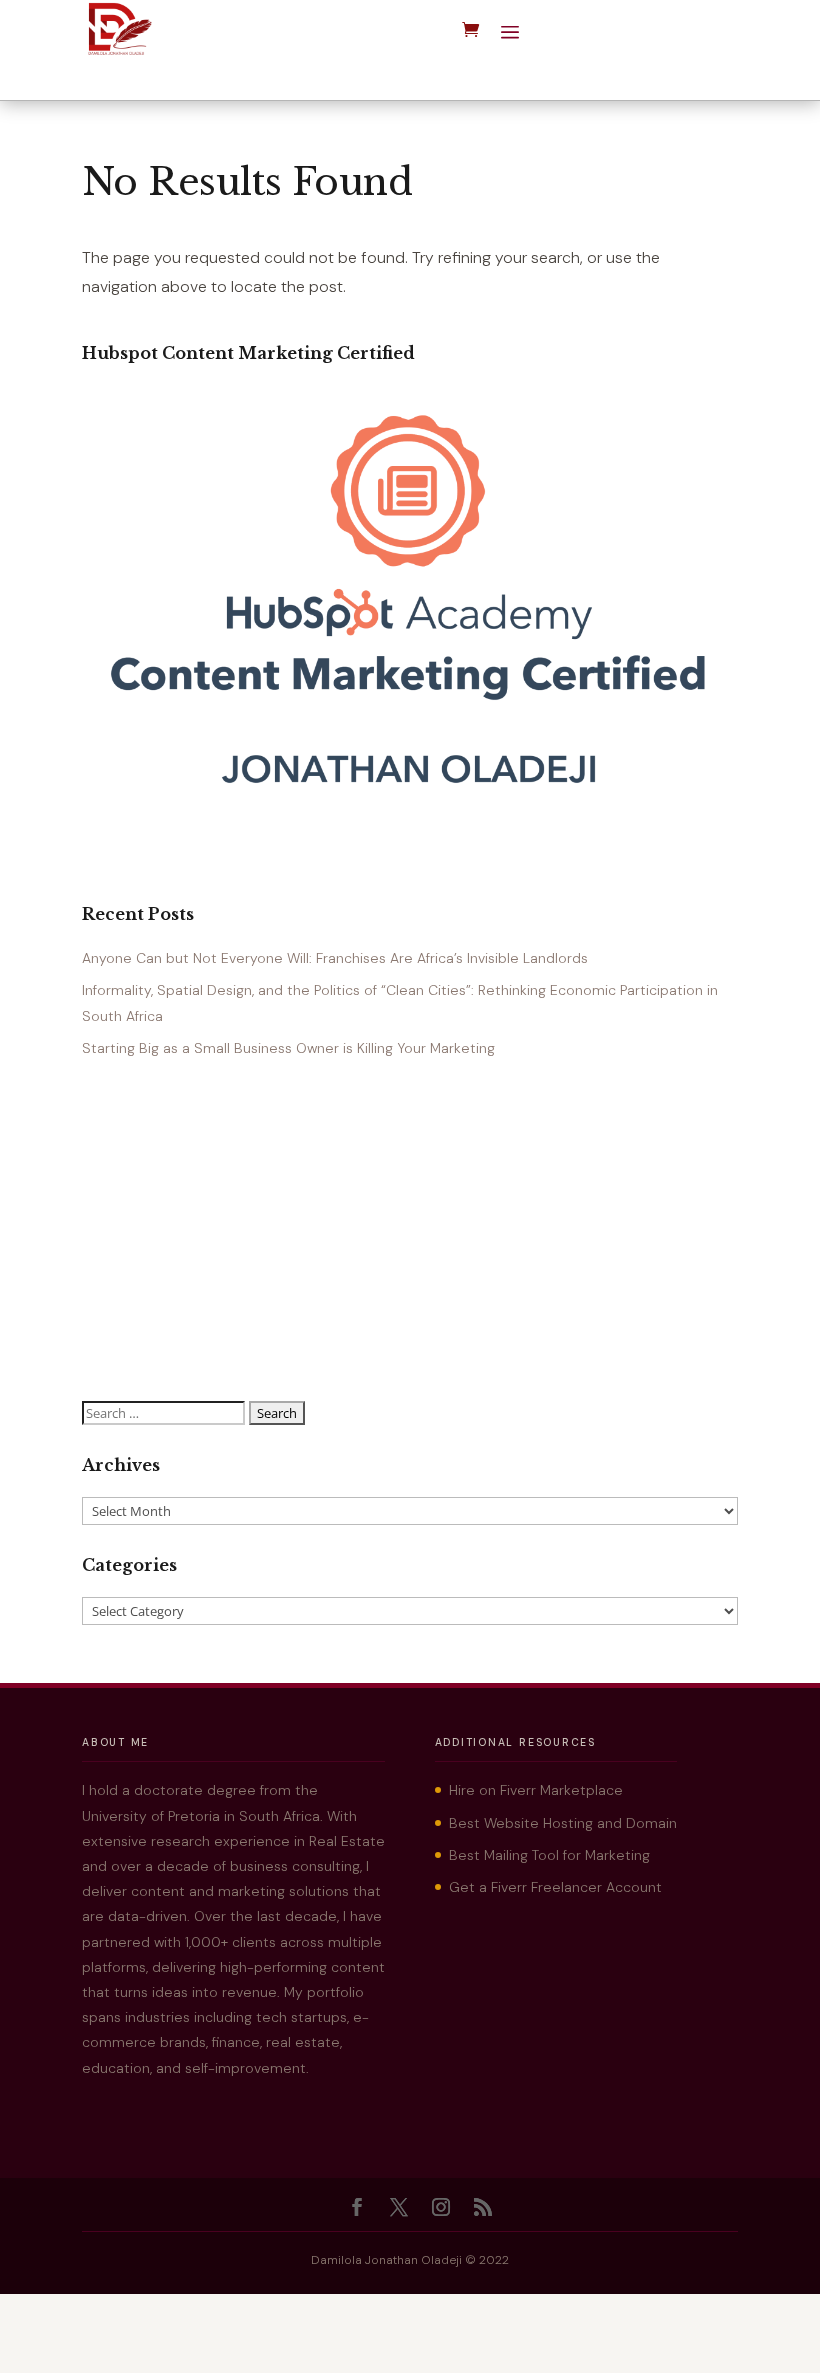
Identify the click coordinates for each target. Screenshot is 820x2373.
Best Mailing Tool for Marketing (549, 1855)
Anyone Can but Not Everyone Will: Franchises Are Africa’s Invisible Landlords (335, 958)
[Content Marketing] (410, 807)
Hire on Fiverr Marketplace (536, 1790)
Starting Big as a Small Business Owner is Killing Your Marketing (288, 1048)
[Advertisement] (410, 1231)
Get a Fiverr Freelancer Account (555, 1887)
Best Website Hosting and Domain (563, 1823)
